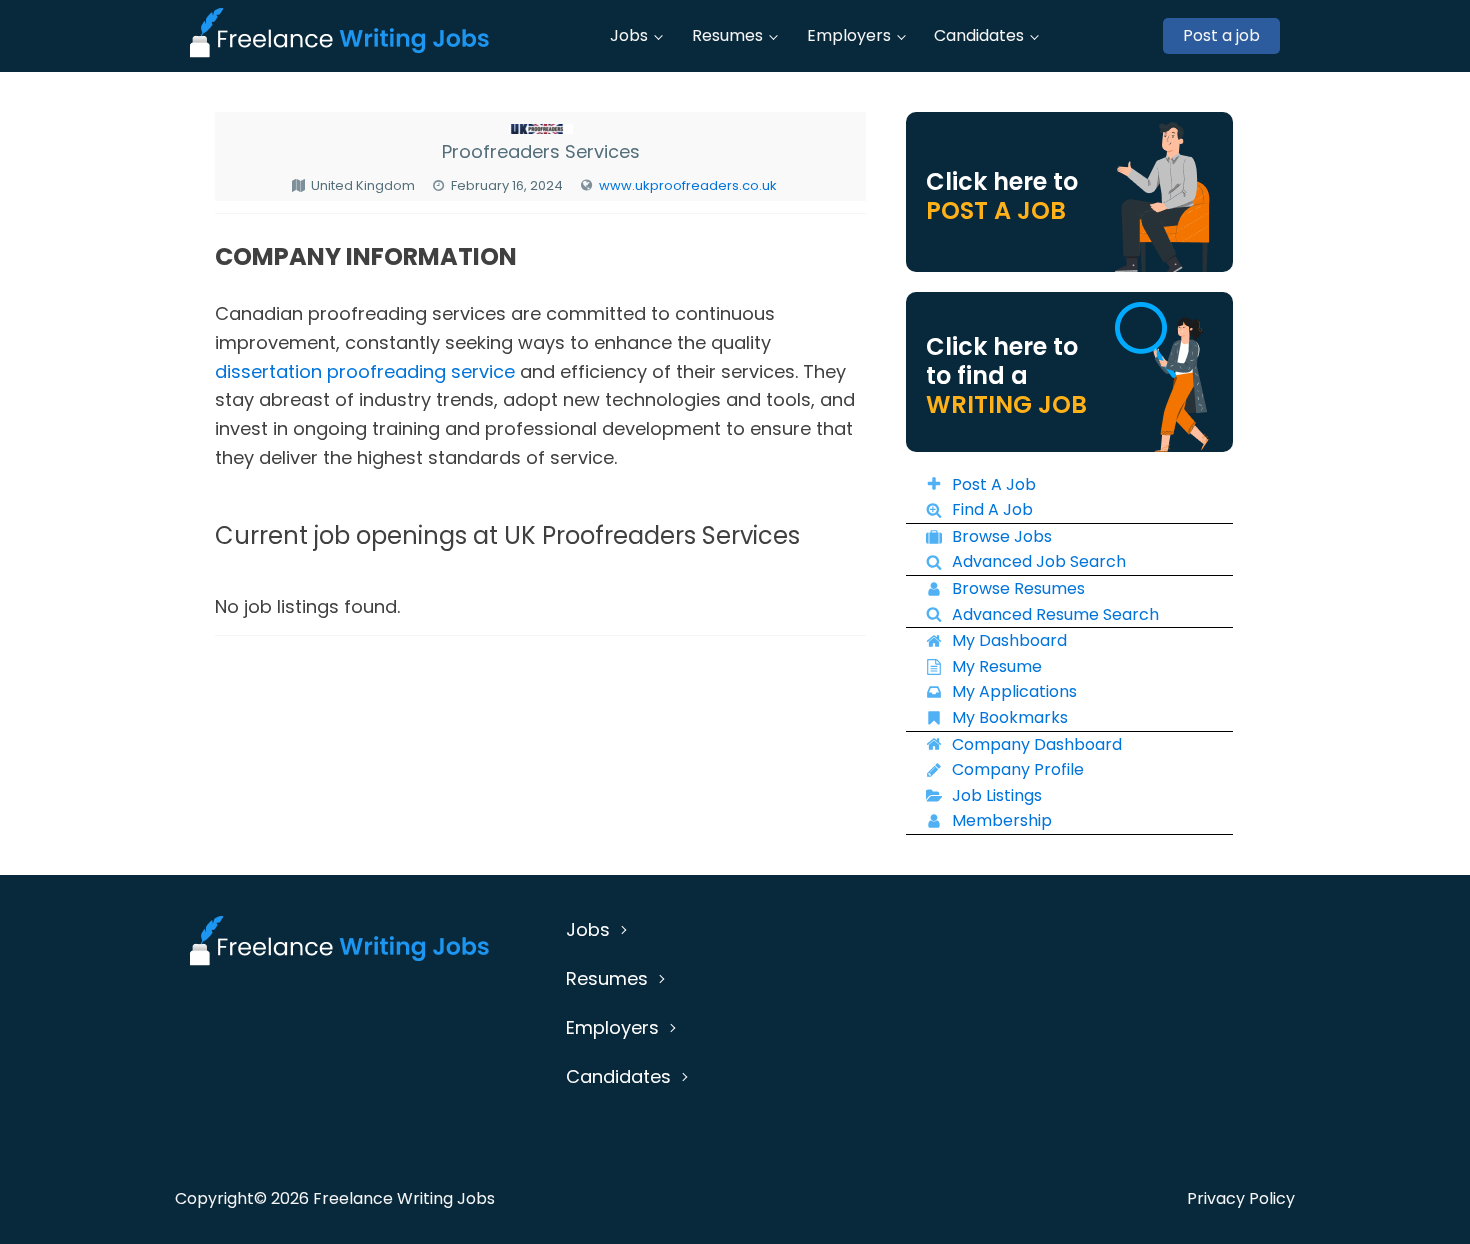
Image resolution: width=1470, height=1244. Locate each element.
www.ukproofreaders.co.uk (688, 185)
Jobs (629, 35)
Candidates (979, 35)
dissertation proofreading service (365, 371)
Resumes (727, 35)
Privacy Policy (1241, 1198)
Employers (849, 35)
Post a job (1221, 35)
